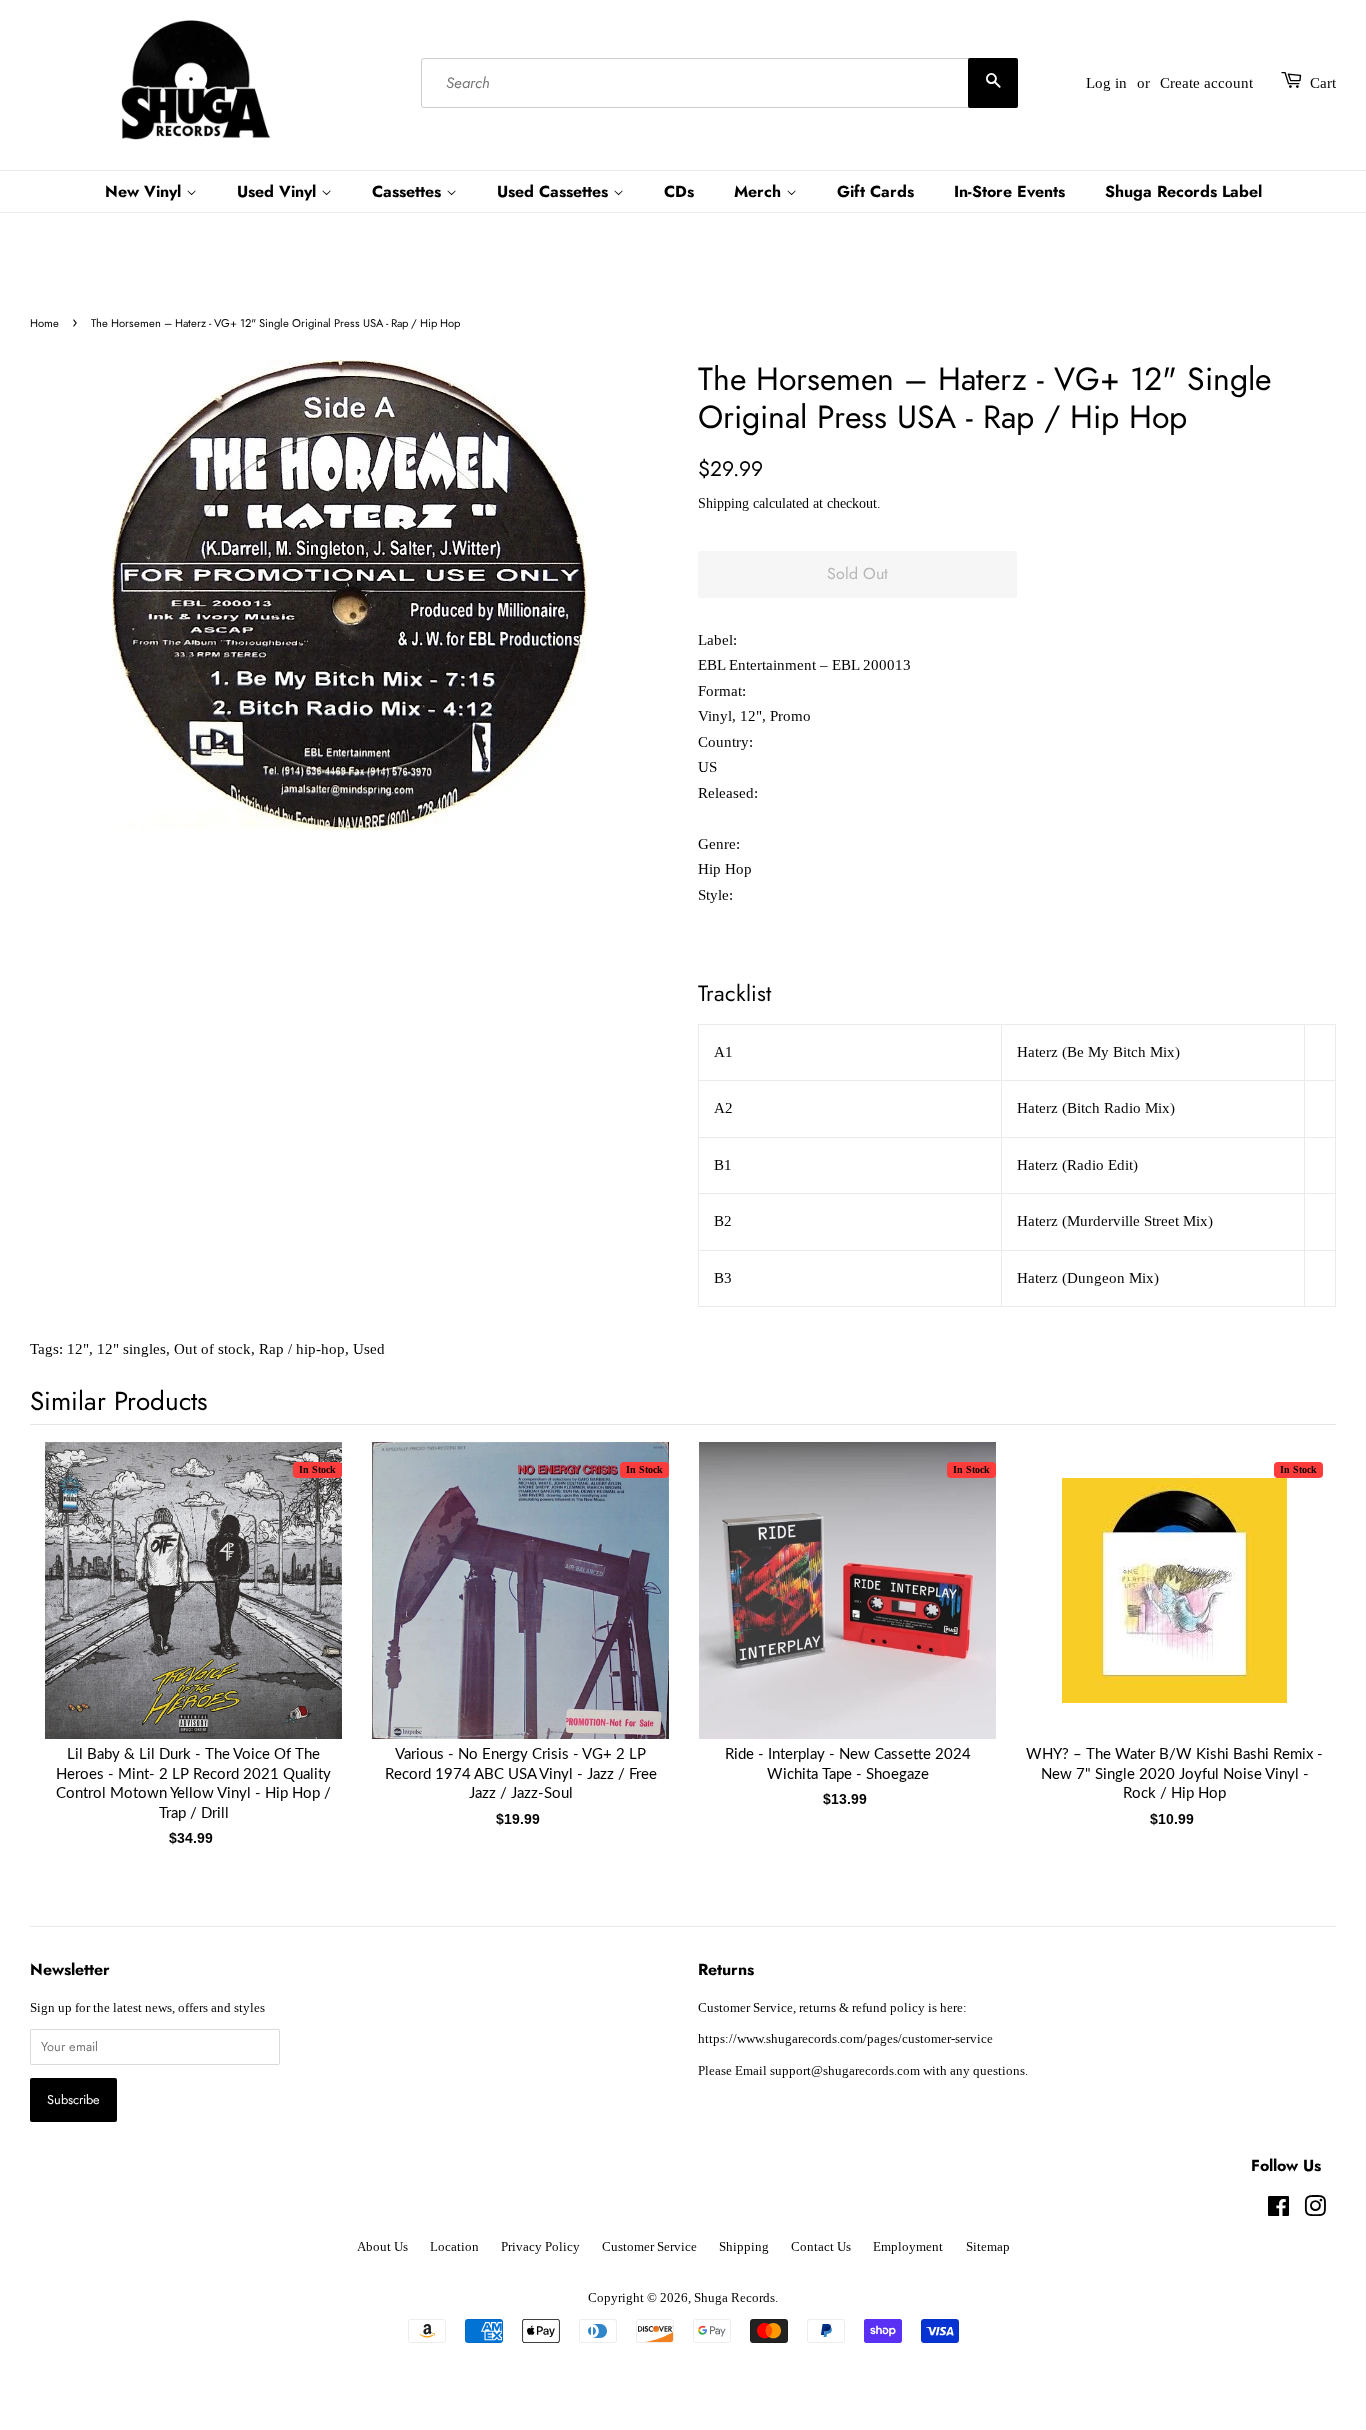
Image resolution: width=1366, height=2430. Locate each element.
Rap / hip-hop (302, 1349)
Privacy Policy (540, 2247)
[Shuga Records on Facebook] (1278, 2211)
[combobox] (719, 83)
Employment (908, 2247)
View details (194, 1610)
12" (78, 1349)
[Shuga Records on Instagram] (1315, 2211)
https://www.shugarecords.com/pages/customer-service (845, 2039)
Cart (1323, 83)
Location (454, 2247)
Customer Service (649, 2247)
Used (369, 1349)
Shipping (723, 503)
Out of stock (212, 1349)
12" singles (131, 1349)
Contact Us (821, 2247)
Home (44, 323)
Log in (1106, 83)
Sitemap (988, 2247)
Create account (1206, 83)
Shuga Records (734, 2298)
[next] (1288, 1610)
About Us (382, 2247)
